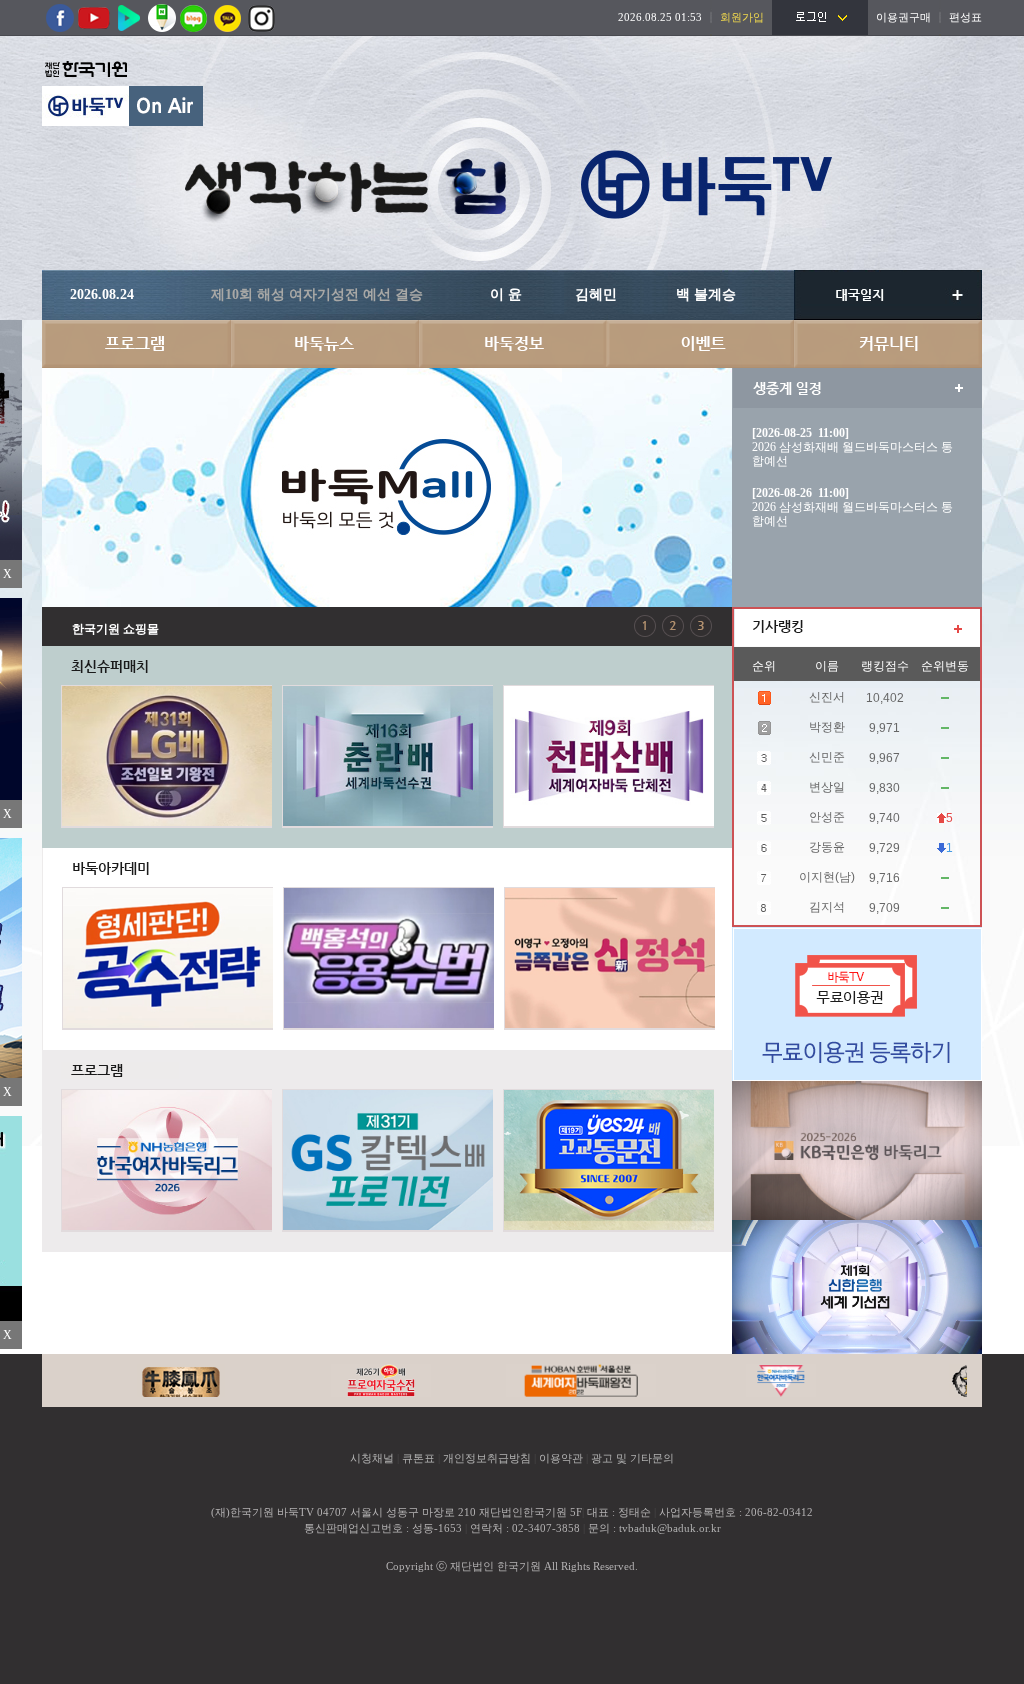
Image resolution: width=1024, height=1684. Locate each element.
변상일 (827, 787)
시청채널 (372, 1458)
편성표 (965, 17)
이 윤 (506, 294)
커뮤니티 (888, 344)
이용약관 (561, 1458)
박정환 (827, 727)
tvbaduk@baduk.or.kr (670, 1528)
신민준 (827, 757)
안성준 (827, 817)
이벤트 (700, 344)
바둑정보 (512, 344)
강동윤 (827, 847)
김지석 (827, 907)
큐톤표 (418, 1458)
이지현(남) (827, 877)
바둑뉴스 (324, 344)
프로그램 (136, 344)
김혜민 (596, 294)
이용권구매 (903, 17)
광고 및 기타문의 (632, 1458)
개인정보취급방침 (487, 1458)
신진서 (827, 697)
